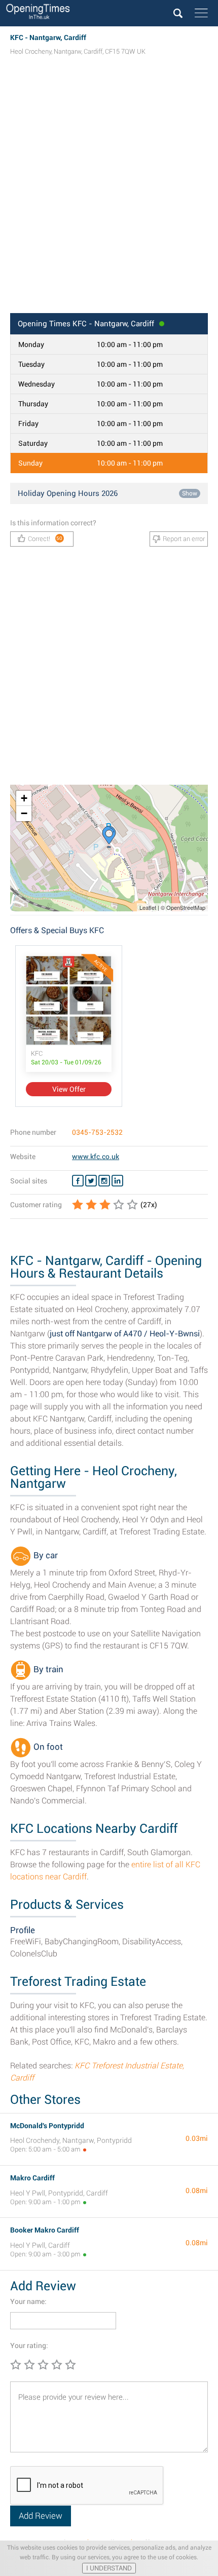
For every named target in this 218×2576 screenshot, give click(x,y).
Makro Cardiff (32, 2178)
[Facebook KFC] (78, 1181)
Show (190, 493)
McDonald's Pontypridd (47, 2126)
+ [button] (24, 798)
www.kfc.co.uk (96, 1157)
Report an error (184, 539)
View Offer (69, 1089)
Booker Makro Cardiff (45, 2230)
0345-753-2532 (97, 1132)
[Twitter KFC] (91, 1181)
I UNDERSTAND (109, 2568)
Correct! (45, 539)
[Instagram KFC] (104, 1181)
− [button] (24, 813)
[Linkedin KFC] (117, 1181)
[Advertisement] (109, 194)
